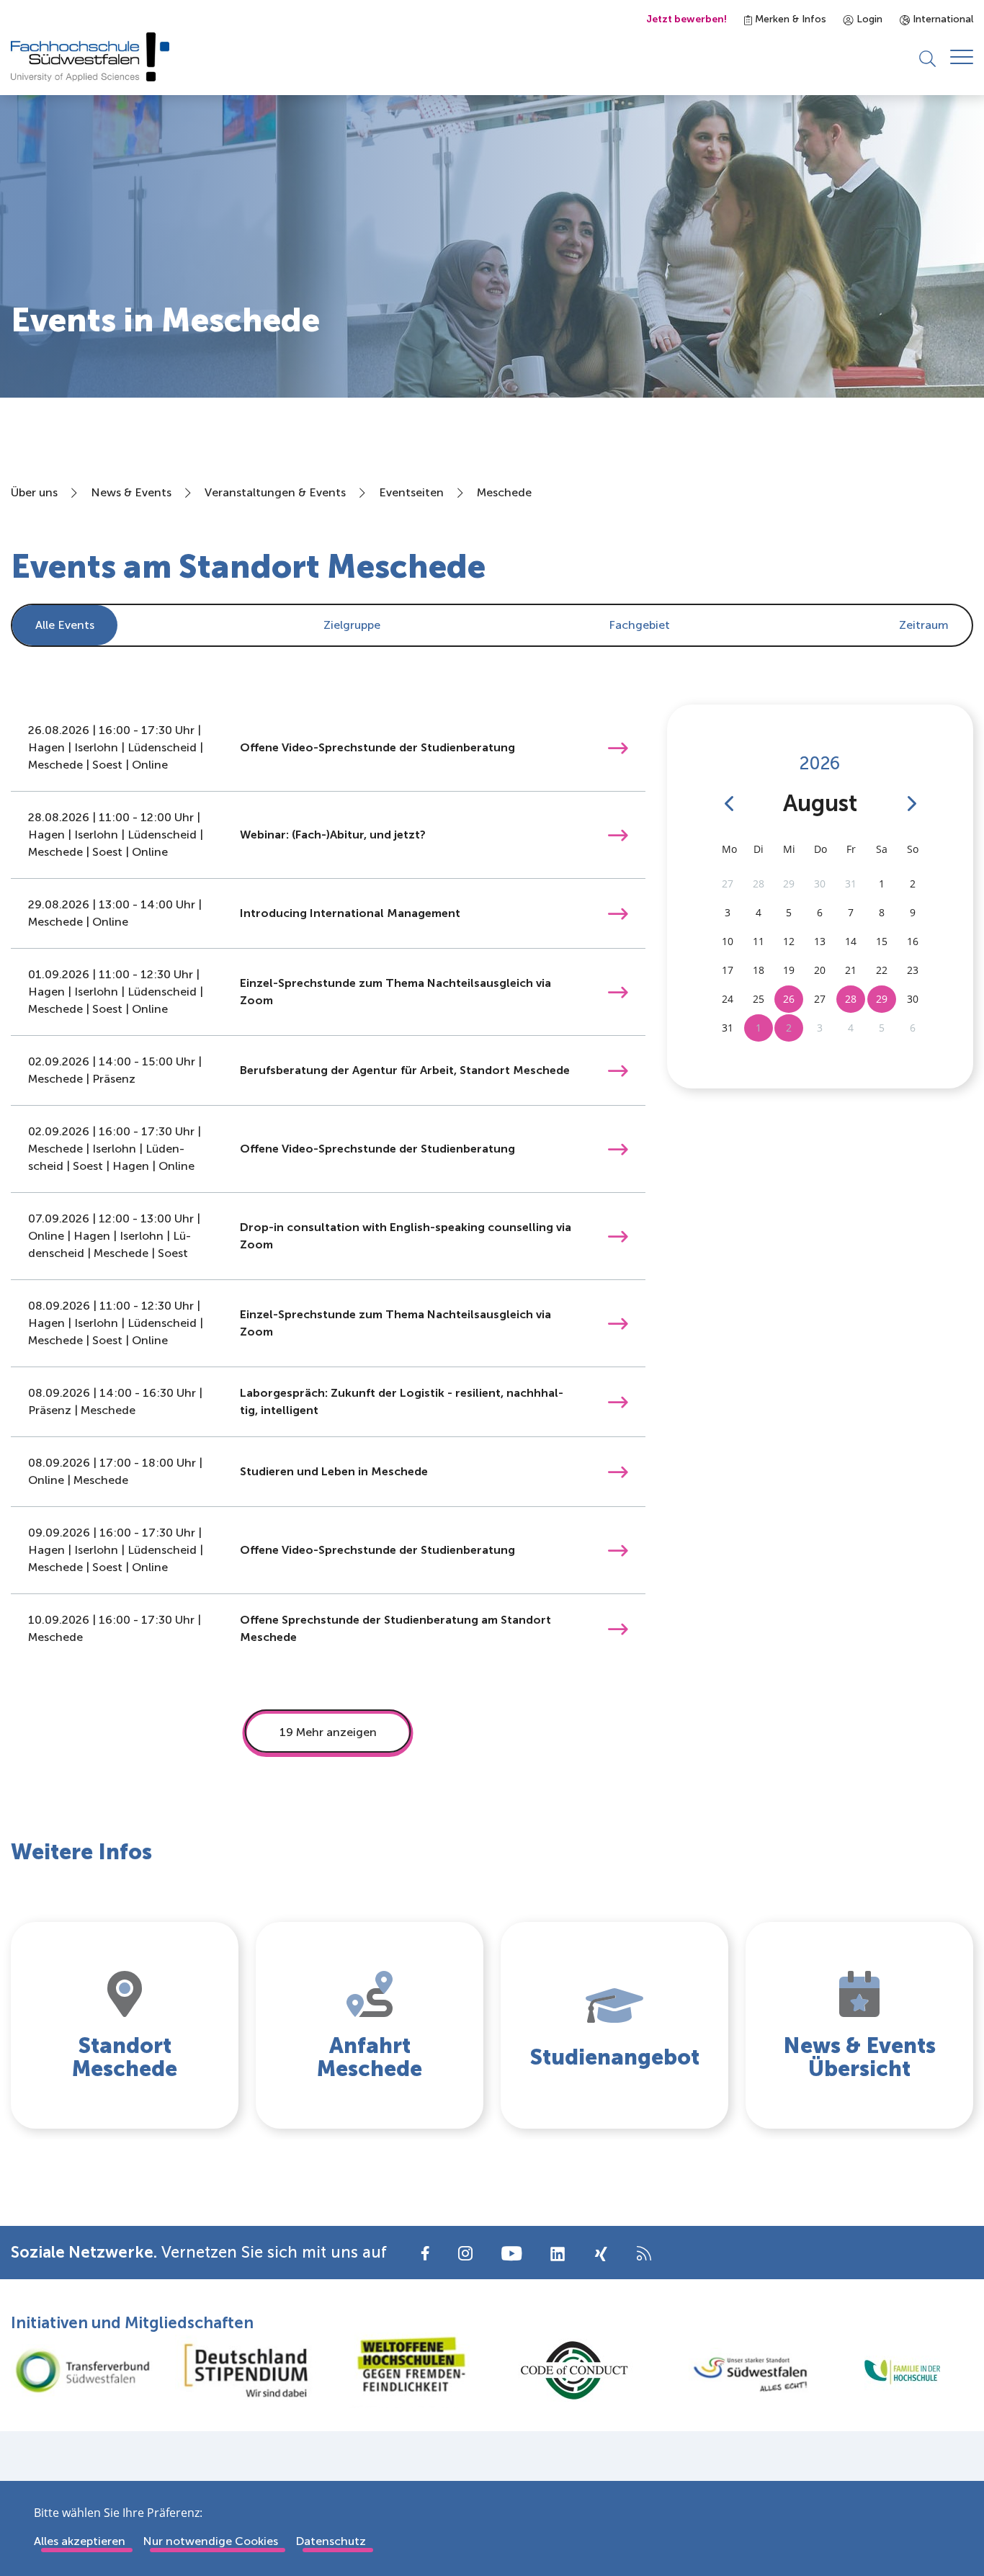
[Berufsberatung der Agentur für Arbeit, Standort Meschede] (618, 1070)
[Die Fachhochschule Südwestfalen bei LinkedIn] (558, 2254)
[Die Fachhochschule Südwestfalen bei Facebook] (425, 2252)
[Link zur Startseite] (90, 57)
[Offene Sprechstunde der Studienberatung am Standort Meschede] (618, 1628)
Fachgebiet (639, 625)
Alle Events (65, 625)
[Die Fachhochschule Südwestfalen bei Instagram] (465, 2252)
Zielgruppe (352, 625)
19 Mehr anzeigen (328, 1732)
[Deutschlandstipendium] (246, 2370)
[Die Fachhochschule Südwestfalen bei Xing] (601, 2254)
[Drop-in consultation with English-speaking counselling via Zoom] (618, 1236)
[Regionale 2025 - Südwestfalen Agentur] (738, 2371)
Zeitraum (924, 625)
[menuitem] (352, 625)
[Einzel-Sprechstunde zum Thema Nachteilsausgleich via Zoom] (618, 992)
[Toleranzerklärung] (410, 2370)
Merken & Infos (789, 19)
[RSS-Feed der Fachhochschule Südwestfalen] (644, 2252)
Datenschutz (331, 2541)
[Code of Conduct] (574, 2370)
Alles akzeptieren (80, 2541)
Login (868, 19)
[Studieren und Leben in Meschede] (618, 1471)
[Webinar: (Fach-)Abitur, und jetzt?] (618, 835)
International (941, 19)
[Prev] (729, 804)
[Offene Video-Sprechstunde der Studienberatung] (618, 747)
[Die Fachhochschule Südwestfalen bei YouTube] (511, 2252)
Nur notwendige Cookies (210, 2541)
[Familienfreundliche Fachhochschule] (902, 2370)
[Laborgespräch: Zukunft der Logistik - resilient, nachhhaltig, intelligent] (618, 1401)
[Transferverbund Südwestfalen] (82, 2370)
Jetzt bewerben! (686, 19)
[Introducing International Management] (618, 913)
